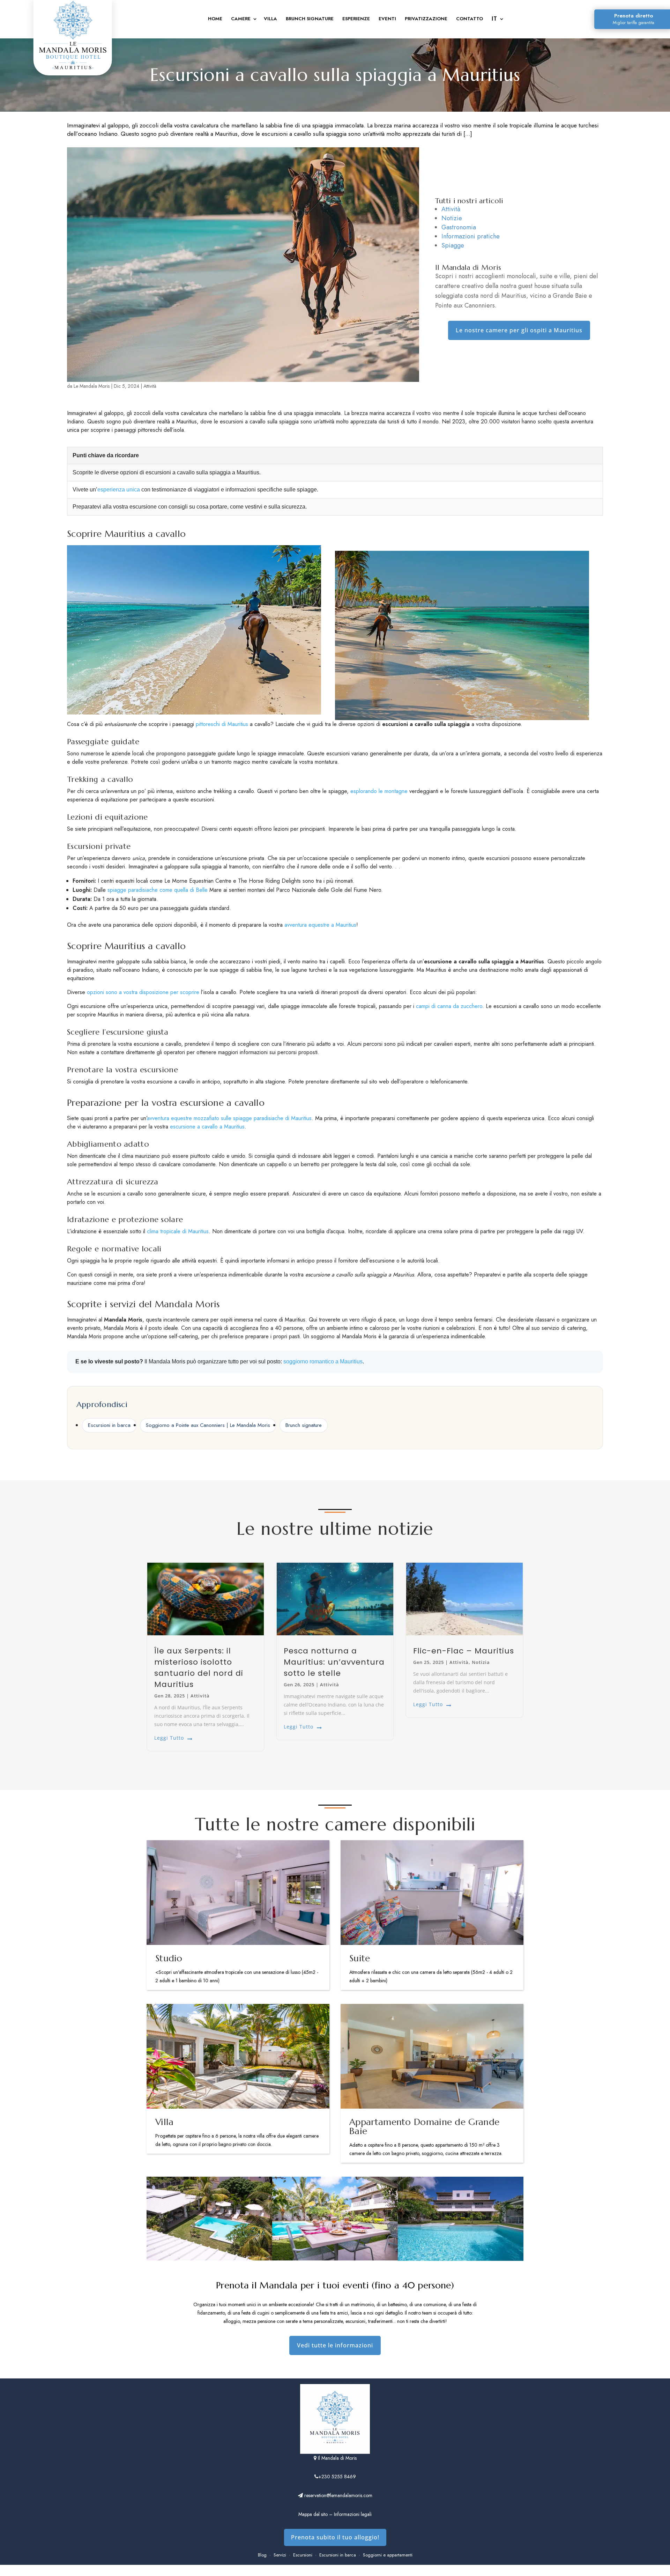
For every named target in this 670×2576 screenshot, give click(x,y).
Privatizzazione (426, 19)
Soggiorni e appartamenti (388, 2555)
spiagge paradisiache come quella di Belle (158, 890)
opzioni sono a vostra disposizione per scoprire (143, 992)
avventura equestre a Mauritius (320, 925)
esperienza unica (119, 490)
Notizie (452, 218)
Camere (241, 19)
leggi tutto (169, 1738)
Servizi (280, 2555)
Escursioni (303, 2555)
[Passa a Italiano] (497, 20)
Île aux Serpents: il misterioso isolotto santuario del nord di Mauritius (199, 1668)
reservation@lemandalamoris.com (338, 2495)
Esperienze (356, 19)
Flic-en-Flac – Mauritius (464, 1651)
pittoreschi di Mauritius (222, 724)
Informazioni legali (353, 2514)
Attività (150, 386)
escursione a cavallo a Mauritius (207, 1127)
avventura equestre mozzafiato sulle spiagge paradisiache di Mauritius (229, 1118)
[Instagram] (320, 2571)
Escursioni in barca (109, 1425)
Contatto (470, 19)
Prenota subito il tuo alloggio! (335, 2537)
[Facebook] (335, 2571)
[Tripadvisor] (350, 2571)
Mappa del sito (313, 2514)
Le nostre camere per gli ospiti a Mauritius (519, 330)
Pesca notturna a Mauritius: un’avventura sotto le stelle (334, 1662)
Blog (262, 2555)
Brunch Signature (310, 19)
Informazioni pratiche (471, 236)
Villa (270, 19)
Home (215, 19)
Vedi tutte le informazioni (335, 2345)
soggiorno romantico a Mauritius (323, 1361)
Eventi (387, 19)
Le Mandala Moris (92, 386)
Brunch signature (304, 1425)
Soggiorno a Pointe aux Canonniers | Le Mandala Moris (208, 1425)
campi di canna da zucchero (449, 1006)
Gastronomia (459, 227)
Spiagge (453, 245)
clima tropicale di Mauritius (178, 1231)
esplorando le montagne (379, 791)
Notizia (481, 1662)
